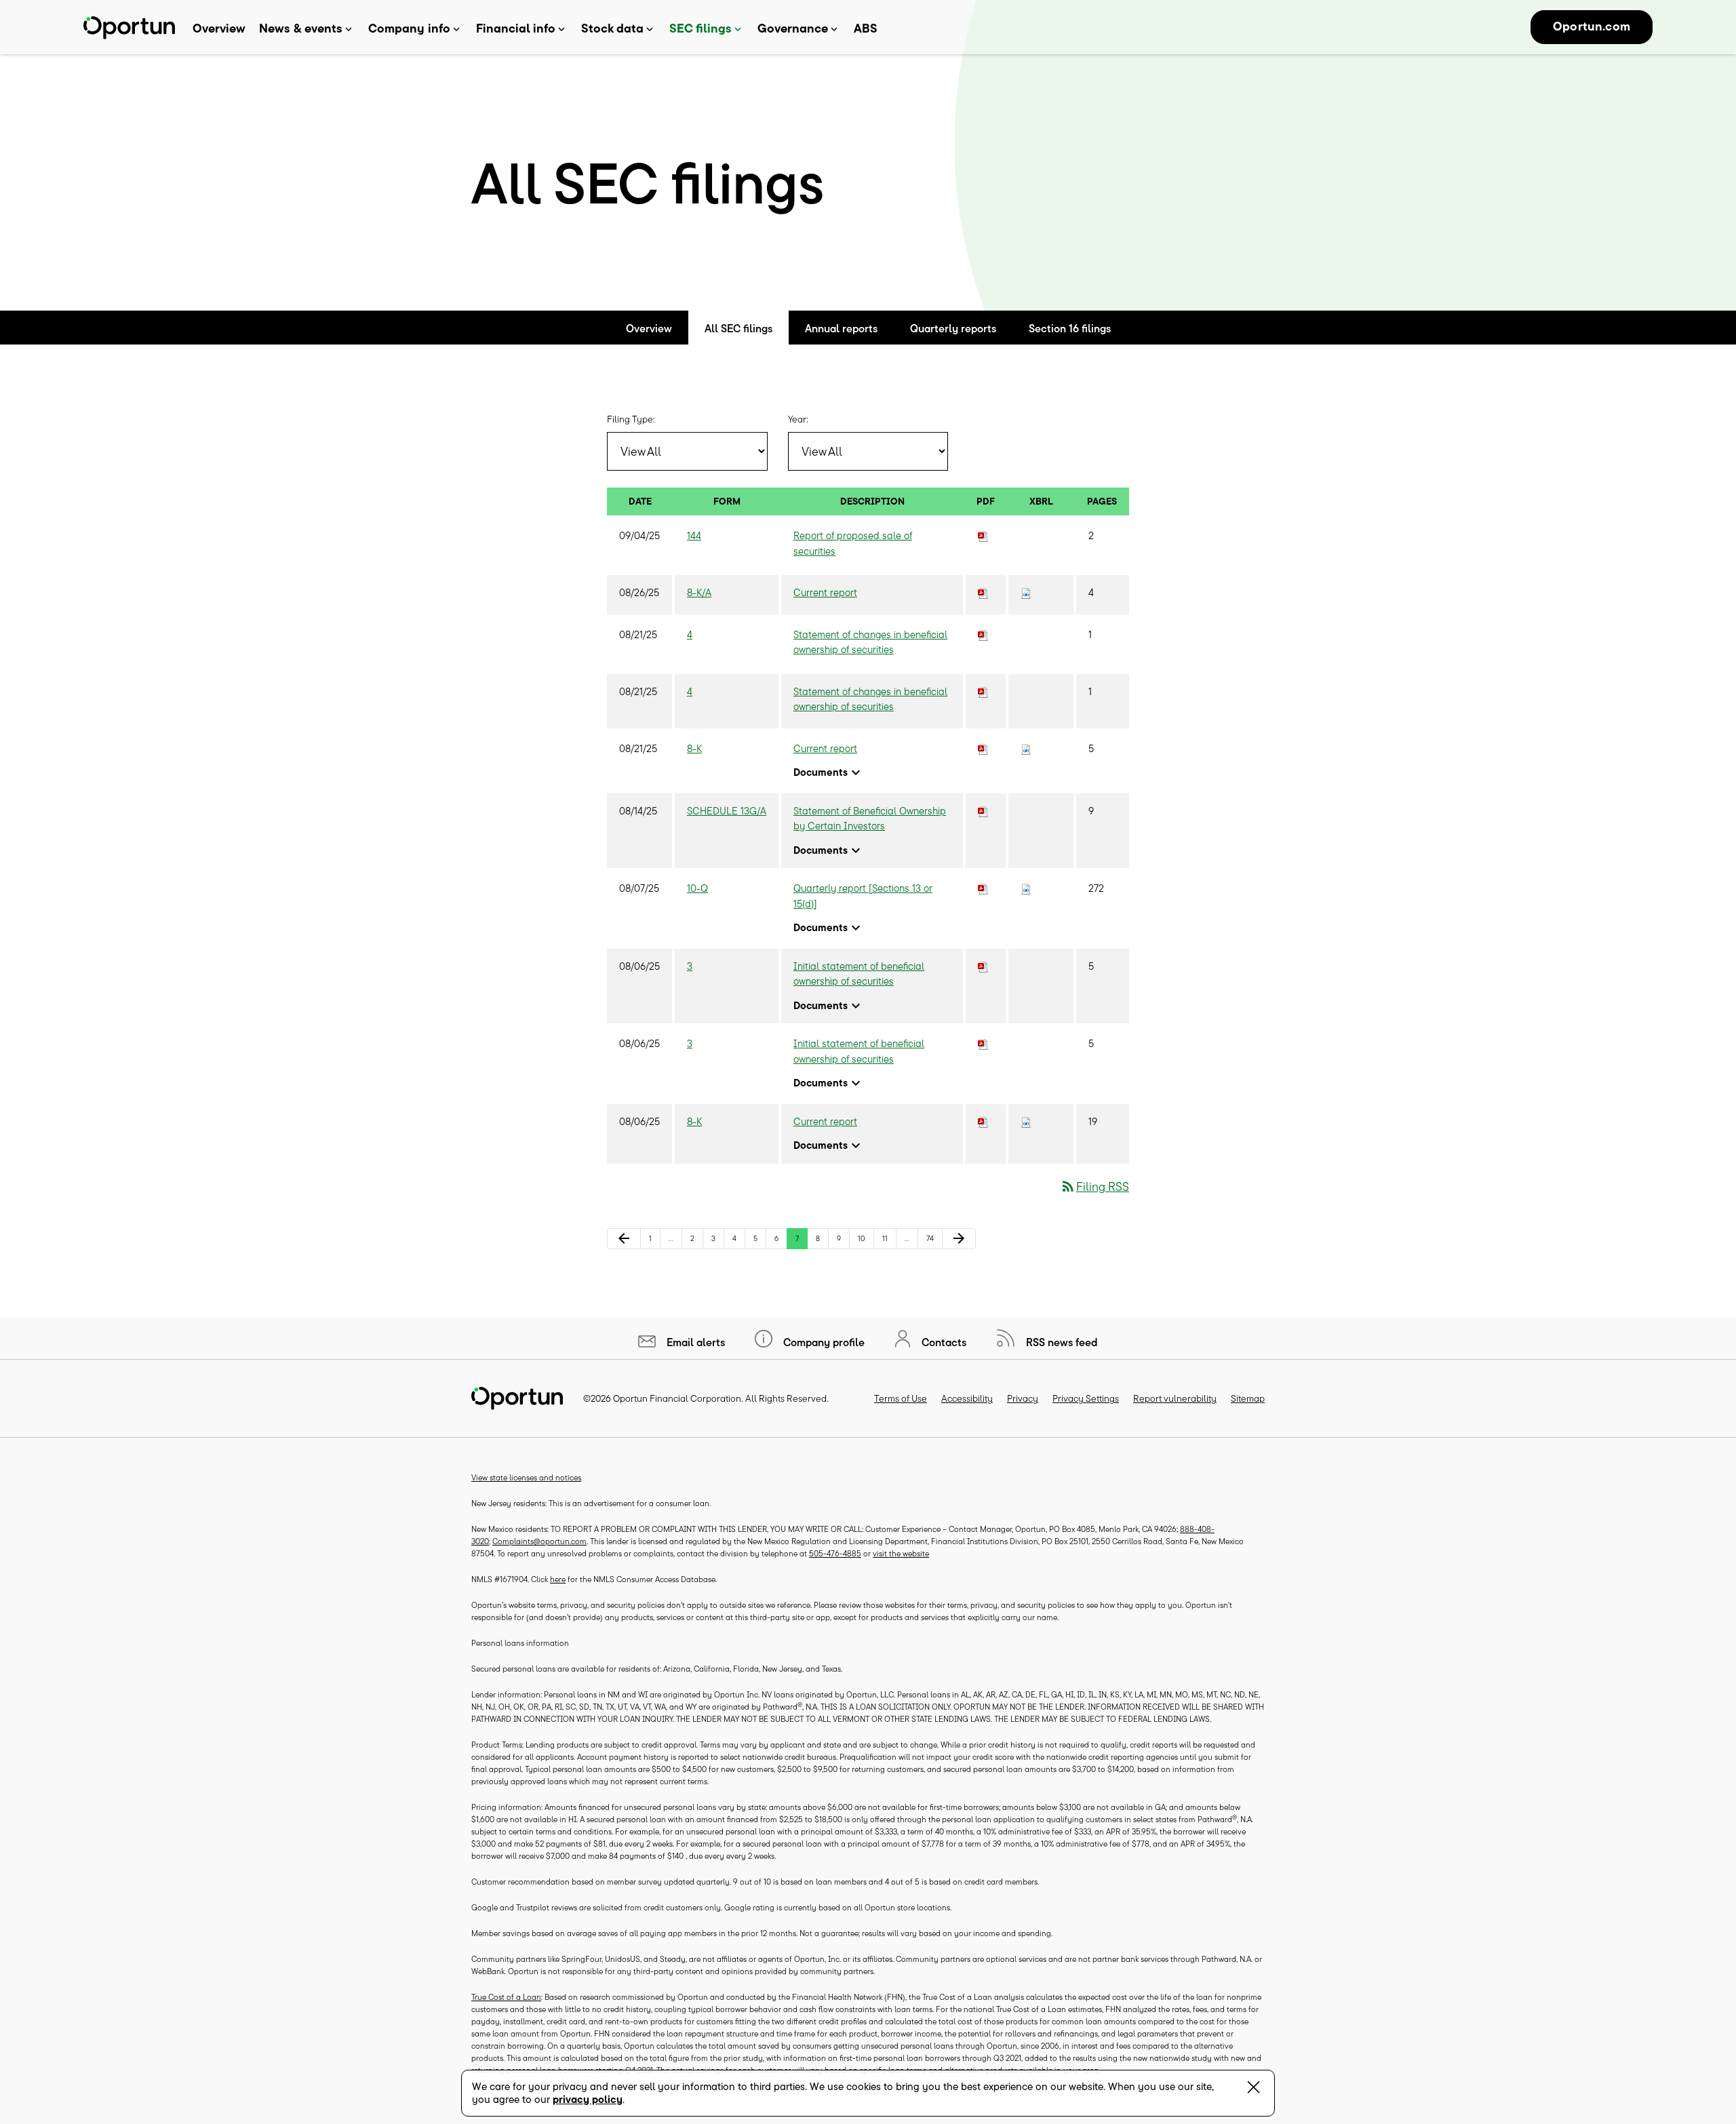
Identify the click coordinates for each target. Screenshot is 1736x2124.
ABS (866, 28)
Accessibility (967, 1398)
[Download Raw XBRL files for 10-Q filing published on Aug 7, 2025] (1026, 888)
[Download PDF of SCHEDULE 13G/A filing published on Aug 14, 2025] (983, 811)
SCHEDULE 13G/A (727, 811)
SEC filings (701, 28)
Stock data (612, 28)
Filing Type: (631, 419)
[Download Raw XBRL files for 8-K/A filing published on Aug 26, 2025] (1026, 592)
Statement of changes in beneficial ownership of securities (870, 642)
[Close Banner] (1254, 2090)
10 (865, 1238)
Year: (798, 419)
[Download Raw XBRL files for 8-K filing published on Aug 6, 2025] (1026, 1121)
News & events (301, 28)
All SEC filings (738, 328)
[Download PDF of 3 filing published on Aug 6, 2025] (983, 966)
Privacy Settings (1086, 1398)
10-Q (697, 888)
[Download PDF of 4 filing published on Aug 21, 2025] (983, 634)
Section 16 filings (1070, 328)
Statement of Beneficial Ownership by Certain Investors (870, 819)
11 (889, 1238)
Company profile (823, 1342)
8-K (694, 748)
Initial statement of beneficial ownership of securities (859, 974)
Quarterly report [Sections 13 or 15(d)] (863, 896)
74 (934, 1238)
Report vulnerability (1175, 1398)
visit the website (901, 1553)
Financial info (516, 28)
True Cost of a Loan (506, 1997)
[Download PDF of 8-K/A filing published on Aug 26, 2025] (983, 592)
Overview (219, 28)
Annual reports (841, 328)
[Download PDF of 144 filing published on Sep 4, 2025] (983, 535)
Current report (825, 592)
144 (694, 535)
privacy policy (588, 2099)
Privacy (1023, 1398)
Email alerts (694, 1342)
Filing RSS (1094, 1186)
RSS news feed (1061, 1342)
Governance (793, 28)
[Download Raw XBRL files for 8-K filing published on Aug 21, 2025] (1026, 748)
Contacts (943, 1342)
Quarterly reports (953, 328)
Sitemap (1248, 1398)
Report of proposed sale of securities (853, 543)
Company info (409, 28)
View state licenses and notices (526, 1477)
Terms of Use (901, 1398)
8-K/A (699, 592)
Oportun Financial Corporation (677, 1398)
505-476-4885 (835, 1553)
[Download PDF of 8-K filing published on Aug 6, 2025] (983, 1121)
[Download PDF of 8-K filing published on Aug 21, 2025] (983, 748)
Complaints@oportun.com (539, 1541)
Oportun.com (1592, 26)
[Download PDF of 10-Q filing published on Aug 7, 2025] (983, 888)
